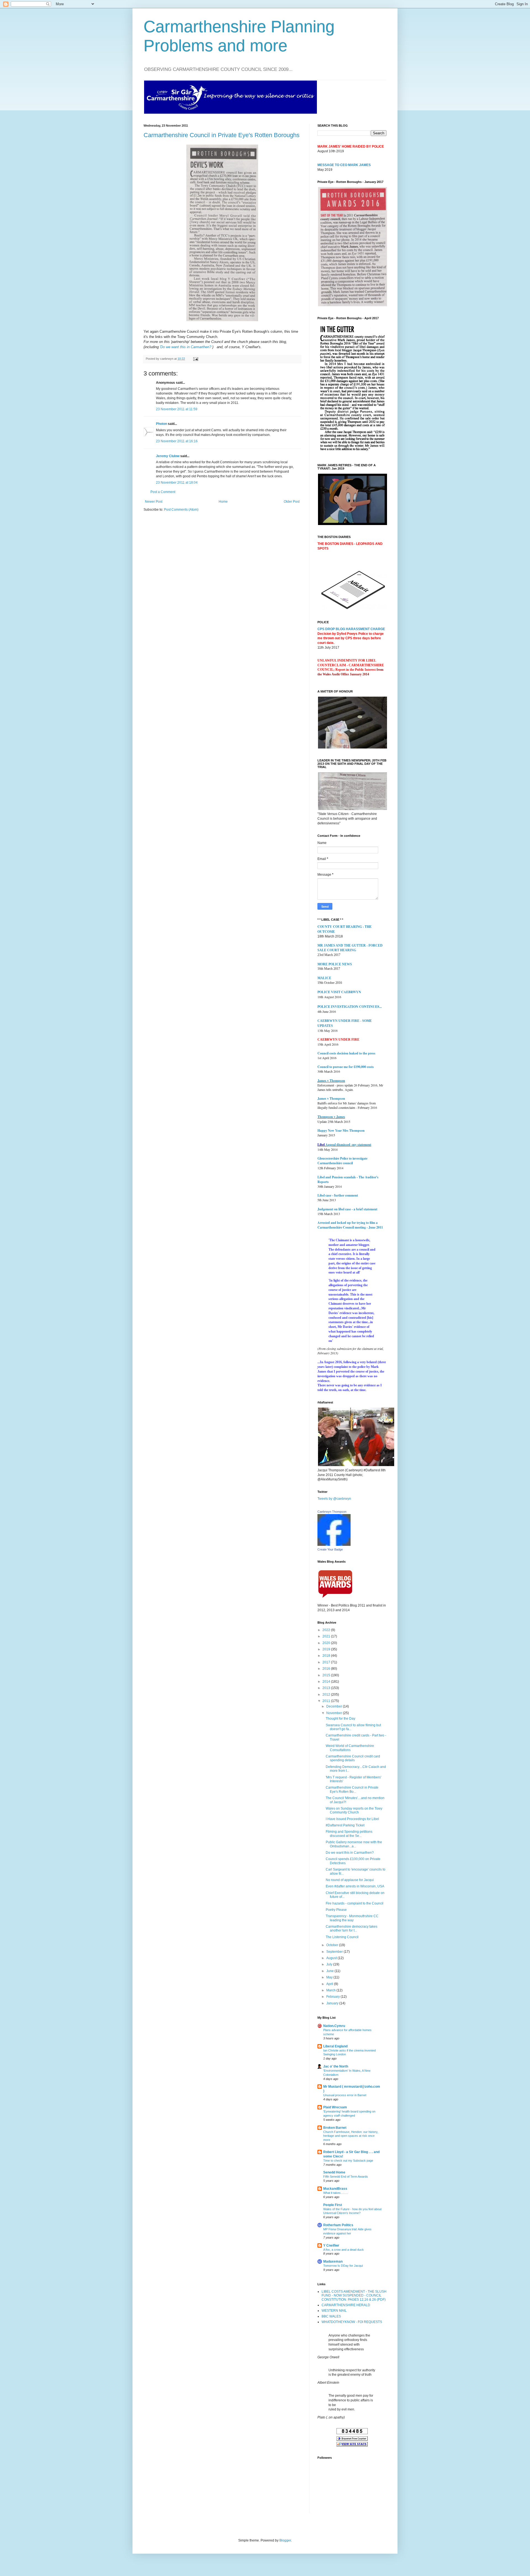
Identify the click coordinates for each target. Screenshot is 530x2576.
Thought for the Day (340, 1719)
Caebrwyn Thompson (332, 1512)
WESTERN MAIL (334, 2311)
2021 (327, 1636)
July (330, 1964)
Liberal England (335, 2046)
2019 (327, 1649)
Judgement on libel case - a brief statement (347, 1209)
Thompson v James (331, 1117)
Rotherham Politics (338, 2225)
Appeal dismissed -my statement (348, 1145)
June (330, 1971)
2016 (327, 1669)
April (330, 1984)
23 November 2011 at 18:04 (177, 483)
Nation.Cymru (334, 2026)
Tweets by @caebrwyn (334, 1499)
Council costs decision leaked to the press (346, 1053)
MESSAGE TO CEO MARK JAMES (344, 165)
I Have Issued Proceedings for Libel (352, 1819)
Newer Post (154, 502)
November (335, 1713)
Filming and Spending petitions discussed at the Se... (349, 1834)
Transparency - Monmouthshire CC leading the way (352, 1918)
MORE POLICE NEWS (335, 964)
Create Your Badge (330, 1549)
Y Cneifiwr (331, 2245)
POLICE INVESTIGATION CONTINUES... (350, 1007)
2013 (327, 1688)
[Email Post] (195, 359)
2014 (327, 1682)
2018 (327, 1656)
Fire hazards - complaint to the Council (355, 1903)
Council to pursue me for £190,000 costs (346, 1067)
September (335, 1952)
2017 (327, 1662)
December (335, 1706)
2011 (327, 1701)
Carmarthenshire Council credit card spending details (353, 1758)
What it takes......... (336, 2193)
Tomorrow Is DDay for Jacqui (343, 2266)
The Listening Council (342, 1937)
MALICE (324, 978)
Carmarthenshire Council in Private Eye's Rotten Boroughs (222, 135)
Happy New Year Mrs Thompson (341, 1130)
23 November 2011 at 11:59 (177, 409)
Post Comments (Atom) (181, 510)
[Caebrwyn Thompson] (334, 1545)
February (333, 1997)
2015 (327, 1675)
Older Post (292, 502)
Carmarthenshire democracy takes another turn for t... (352, 1928)
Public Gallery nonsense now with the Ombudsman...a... (354, 1844)
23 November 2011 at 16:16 (177, 441)
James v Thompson (331, 1081)
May (330, 1977)
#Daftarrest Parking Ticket (345, 1825)
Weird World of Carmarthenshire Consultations (350, 1748)
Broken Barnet (335, 2128)
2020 (327, 1643)
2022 (327, 1630)
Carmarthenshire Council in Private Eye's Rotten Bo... (352, 1789)
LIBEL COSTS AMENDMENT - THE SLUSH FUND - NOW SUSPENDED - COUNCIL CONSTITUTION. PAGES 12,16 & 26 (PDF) (354, 2296)
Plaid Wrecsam (335, 2107)
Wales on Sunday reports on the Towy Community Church (354, 1810)
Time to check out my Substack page (348, 2161)
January (333, 2003)
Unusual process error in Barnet (345, 2095)
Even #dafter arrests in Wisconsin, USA (355, 1886)
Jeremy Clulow (168, 456)
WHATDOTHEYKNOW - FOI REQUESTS (352, 2322)
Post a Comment (163, 492)
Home (223, 502)
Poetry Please (336, 1910)
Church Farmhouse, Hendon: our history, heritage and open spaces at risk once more (351, 2136)
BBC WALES (331, 2316)
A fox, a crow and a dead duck (344, 2250)
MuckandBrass (335, 2189)
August (332, 1958)
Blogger (285, 2540)
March (331, 1990)
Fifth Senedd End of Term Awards (346, 2177)
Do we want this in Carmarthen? (350, 1853)
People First (333, 2205)
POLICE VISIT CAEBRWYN (339, 992)
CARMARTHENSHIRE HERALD (346, 2305)
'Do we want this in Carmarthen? (185, 347)
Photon (161, 424)
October (333, 1945)
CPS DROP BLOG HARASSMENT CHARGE (351, 629)
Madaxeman (333, 2261)
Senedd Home (334, 2172)
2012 (327, 1695)
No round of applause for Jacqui (350, 1880)
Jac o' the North (336, 2066)
